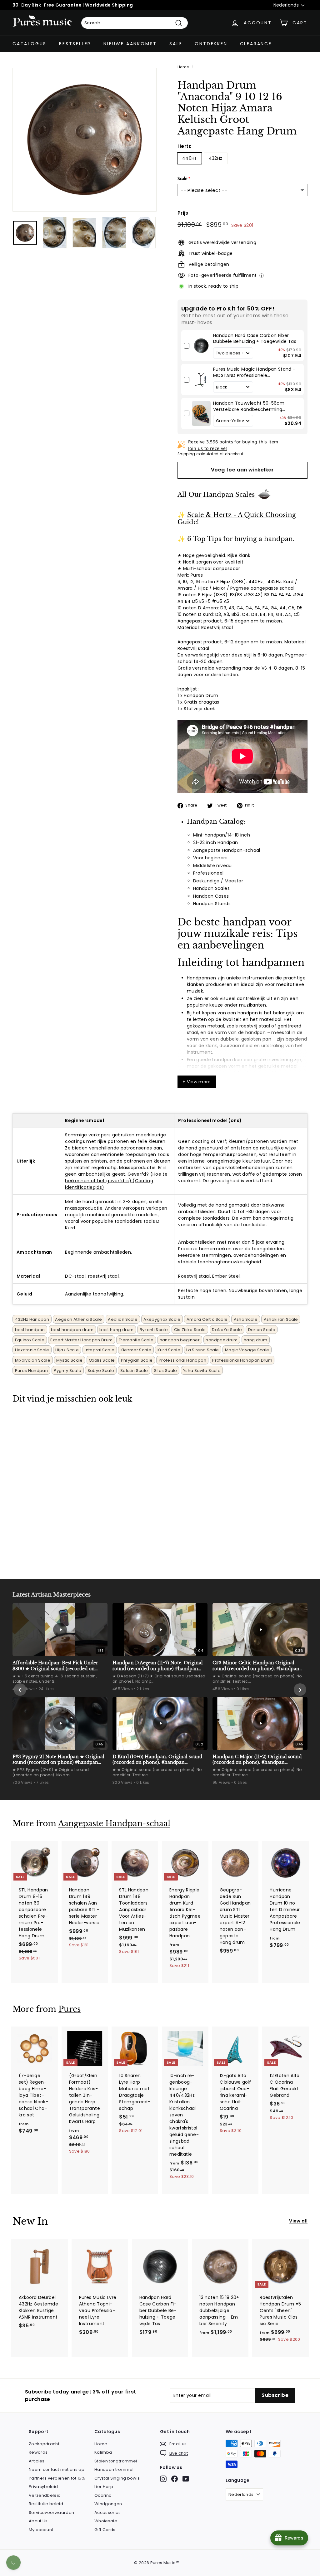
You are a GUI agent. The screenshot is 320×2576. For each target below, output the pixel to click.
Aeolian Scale (123, 1319)
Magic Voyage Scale (247, 1350)
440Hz (190, 158)
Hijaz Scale (67, 1350)
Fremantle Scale (136, 1340)
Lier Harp (104, 2487)
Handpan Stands (212, 904)
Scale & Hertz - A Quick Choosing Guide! (237, 519)
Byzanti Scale (154, 1330)
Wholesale (106, 2521)
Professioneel (208, 873)
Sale (176, 44)
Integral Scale (100, 1350)
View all (298, 2221)
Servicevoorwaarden (51, 2513)
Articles (37, 2461)
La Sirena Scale (202, 1350)
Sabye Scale (101, 1371)
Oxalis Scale (102, 1360)
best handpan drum (72, 1330)
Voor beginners (210, 858)
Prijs (183, 213)
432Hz (216, 158)
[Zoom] (85, 140)
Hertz (184, 146)
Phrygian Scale (137, 1360)
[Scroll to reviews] (242, 141)
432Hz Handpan (32, 1319)
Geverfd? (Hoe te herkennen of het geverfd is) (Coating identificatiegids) (116, 1181)
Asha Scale (246, 1319)
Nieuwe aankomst (130, 44)
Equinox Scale (30, 1340)
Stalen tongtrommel (116, 2461)
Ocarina (103, 2495)
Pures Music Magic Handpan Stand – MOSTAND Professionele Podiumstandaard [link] (255, 372)
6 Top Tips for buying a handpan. (241, 539)
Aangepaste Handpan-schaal (227, 850)
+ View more (197, 1082)
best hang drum (116, 1330)
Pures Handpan (32, 1371)
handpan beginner (180, 1340)
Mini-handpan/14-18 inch (222, 835)
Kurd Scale (169, 1350)
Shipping (186, 454)
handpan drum (222, 1340)
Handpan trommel (114, 2469)
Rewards (38, 2452)
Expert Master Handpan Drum (81, 1340)
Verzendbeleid (45, 2495)
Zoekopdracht (44, 2444)
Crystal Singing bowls (117, 2478)
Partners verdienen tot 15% (57, 2478)
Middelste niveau (212, 866)
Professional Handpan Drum (242, 1360)
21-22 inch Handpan (215, 842)
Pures (70, 2009)
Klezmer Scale (136, 1350)
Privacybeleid (43, 2487)
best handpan (30, 1330)
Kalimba (103, 2452)
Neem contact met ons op (57, 2469)
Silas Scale (166, 1371)
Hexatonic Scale (32, 1350)
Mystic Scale (69, 1360)
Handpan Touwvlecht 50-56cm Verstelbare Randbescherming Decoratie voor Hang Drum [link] (249, 406)
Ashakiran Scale (281, 1319)
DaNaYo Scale (227, 1330)
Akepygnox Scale (162, 1319)
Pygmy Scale (67, 1371)
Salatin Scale (134, 1371)
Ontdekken (211, 44)
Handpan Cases (211, 896)
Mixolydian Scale (33, 1360)
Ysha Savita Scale (202, 1371)
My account (41, 2530)
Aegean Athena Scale (78, 1319)
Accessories (108, 2513)
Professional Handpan (182, 1360)
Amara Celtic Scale (207, 1319)
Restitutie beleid (46, 2504)
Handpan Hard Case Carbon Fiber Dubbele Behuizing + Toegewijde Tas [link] (255, 339)
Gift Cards (105, 2530)
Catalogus (30, 44)
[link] (201, 346)
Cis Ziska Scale (190, 1330)
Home (183, 67)
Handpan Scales (211, 888)
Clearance (256, 44)
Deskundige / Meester (218, 881)
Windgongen (108, 2504)
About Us (38, 2521)
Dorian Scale (262, 1330)
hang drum (255, 1340)
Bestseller (75, 44)
